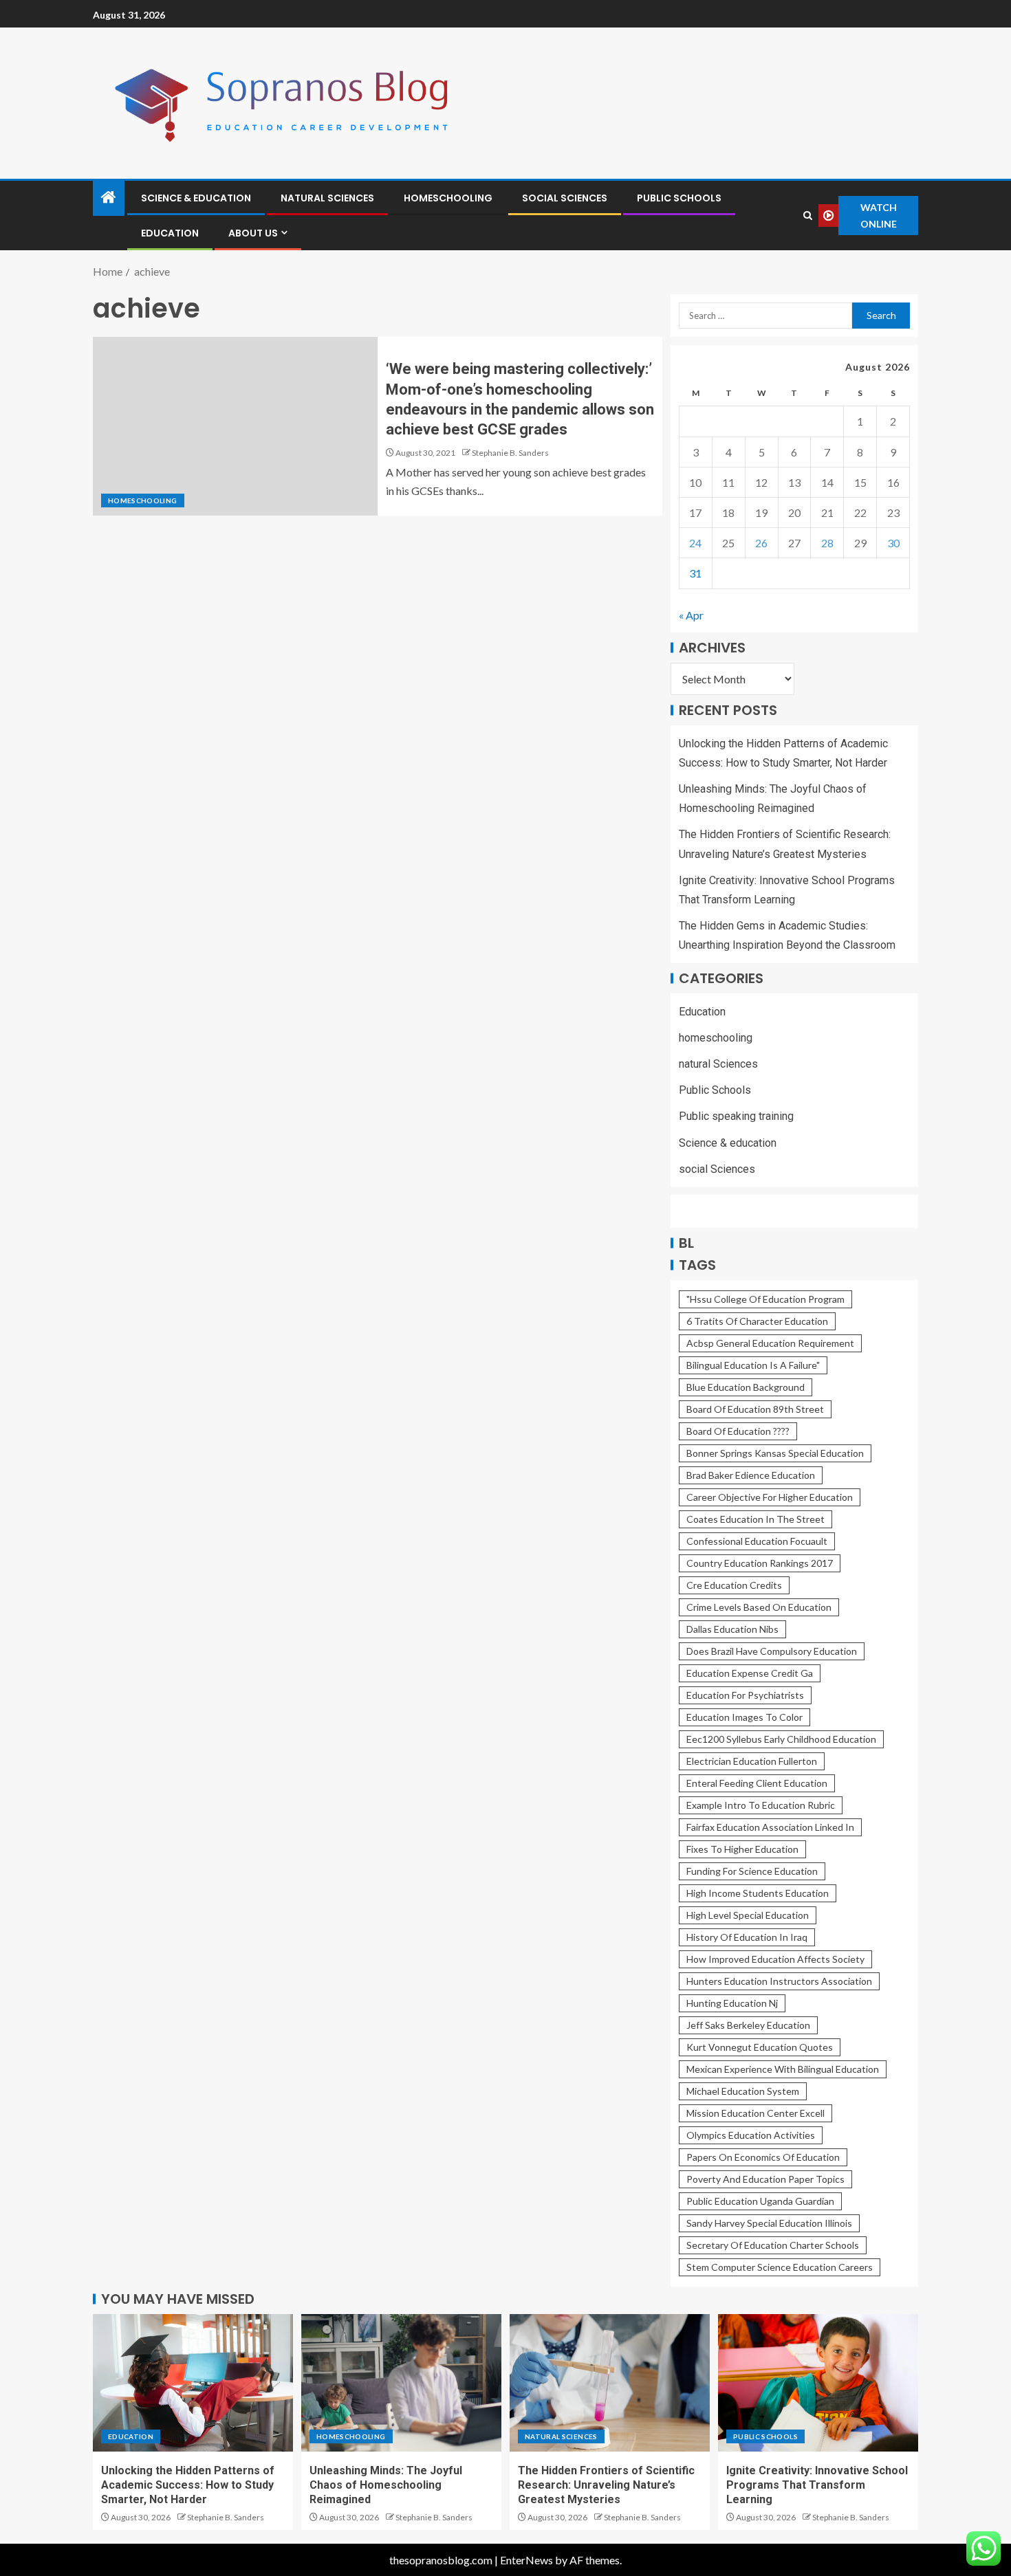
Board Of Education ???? (738, 1431)
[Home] (109, 198)
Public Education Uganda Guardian (760, 2201)
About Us (253, 233)
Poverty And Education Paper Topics (765, 2179)
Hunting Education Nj (732, 2003)
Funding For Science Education (752, 1871)
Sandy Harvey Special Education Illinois (769, 2223)
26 (761, 543)
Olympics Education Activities (751, 2135)
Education (170, 233)
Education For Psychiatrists (745, 1695)
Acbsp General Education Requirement (770, 1343)
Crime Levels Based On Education (759, 1607)
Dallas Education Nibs (732, 1629)
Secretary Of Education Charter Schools (773, 2245)
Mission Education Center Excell (755, 2113)
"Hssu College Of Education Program (765, 1299)
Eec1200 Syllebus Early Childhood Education (781, 1739)
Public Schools (679, 198)
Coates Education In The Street (755, 1519)
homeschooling (448, 198)
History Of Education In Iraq (747, 1937)
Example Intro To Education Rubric (761, 1805)
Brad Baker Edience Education (751, 1475)
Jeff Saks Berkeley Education (748, 2025)
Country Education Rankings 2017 (760, 1563)
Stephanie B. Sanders (510, 453)
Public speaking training (736, 1116)
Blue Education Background (746, 1387)
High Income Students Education (758, 1893)
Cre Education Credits (734, 1585)
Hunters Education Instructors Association (779, 1981)
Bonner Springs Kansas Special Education (775, 1453)
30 (893, 543)
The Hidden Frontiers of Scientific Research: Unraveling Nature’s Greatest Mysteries (606, 2485)
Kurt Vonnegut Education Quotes (760, 2047)
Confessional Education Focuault (757, 1541)
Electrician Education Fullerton (752, 1761)
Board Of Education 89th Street (755, 1409)
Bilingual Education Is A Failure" (753, 1365)
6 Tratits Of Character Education (757, 1321)
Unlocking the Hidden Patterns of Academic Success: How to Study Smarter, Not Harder (188, 2485)
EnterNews (526, 2560)
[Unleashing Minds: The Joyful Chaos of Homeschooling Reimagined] (401, 2383)
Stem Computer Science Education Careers (780, 2267)
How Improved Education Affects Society (775, 1959)
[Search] (807, 216)
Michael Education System (743, 2091)
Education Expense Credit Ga (750, 1673)
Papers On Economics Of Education (763, 2157)
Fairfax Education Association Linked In (770, 1827)
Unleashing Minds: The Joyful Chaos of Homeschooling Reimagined (386, 2485)
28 (827, 543)
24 (695, 543)
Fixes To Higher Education (742, 1849)
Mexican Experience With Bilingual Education (783, 2069)
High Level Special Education (748, 1915)
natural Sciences (327, 198)
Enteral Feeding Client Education (757, 1783)
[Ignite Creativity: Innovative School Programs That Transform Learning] (818, 2383)
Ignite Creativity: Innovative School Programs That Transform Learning (817, 2485)
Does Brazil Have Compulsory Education (772, 1651)
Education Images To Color (744, 1717)
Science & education (196, 198)
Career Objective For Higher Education (770, 1497)
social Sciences (565, 198)
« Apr (691, 615)
